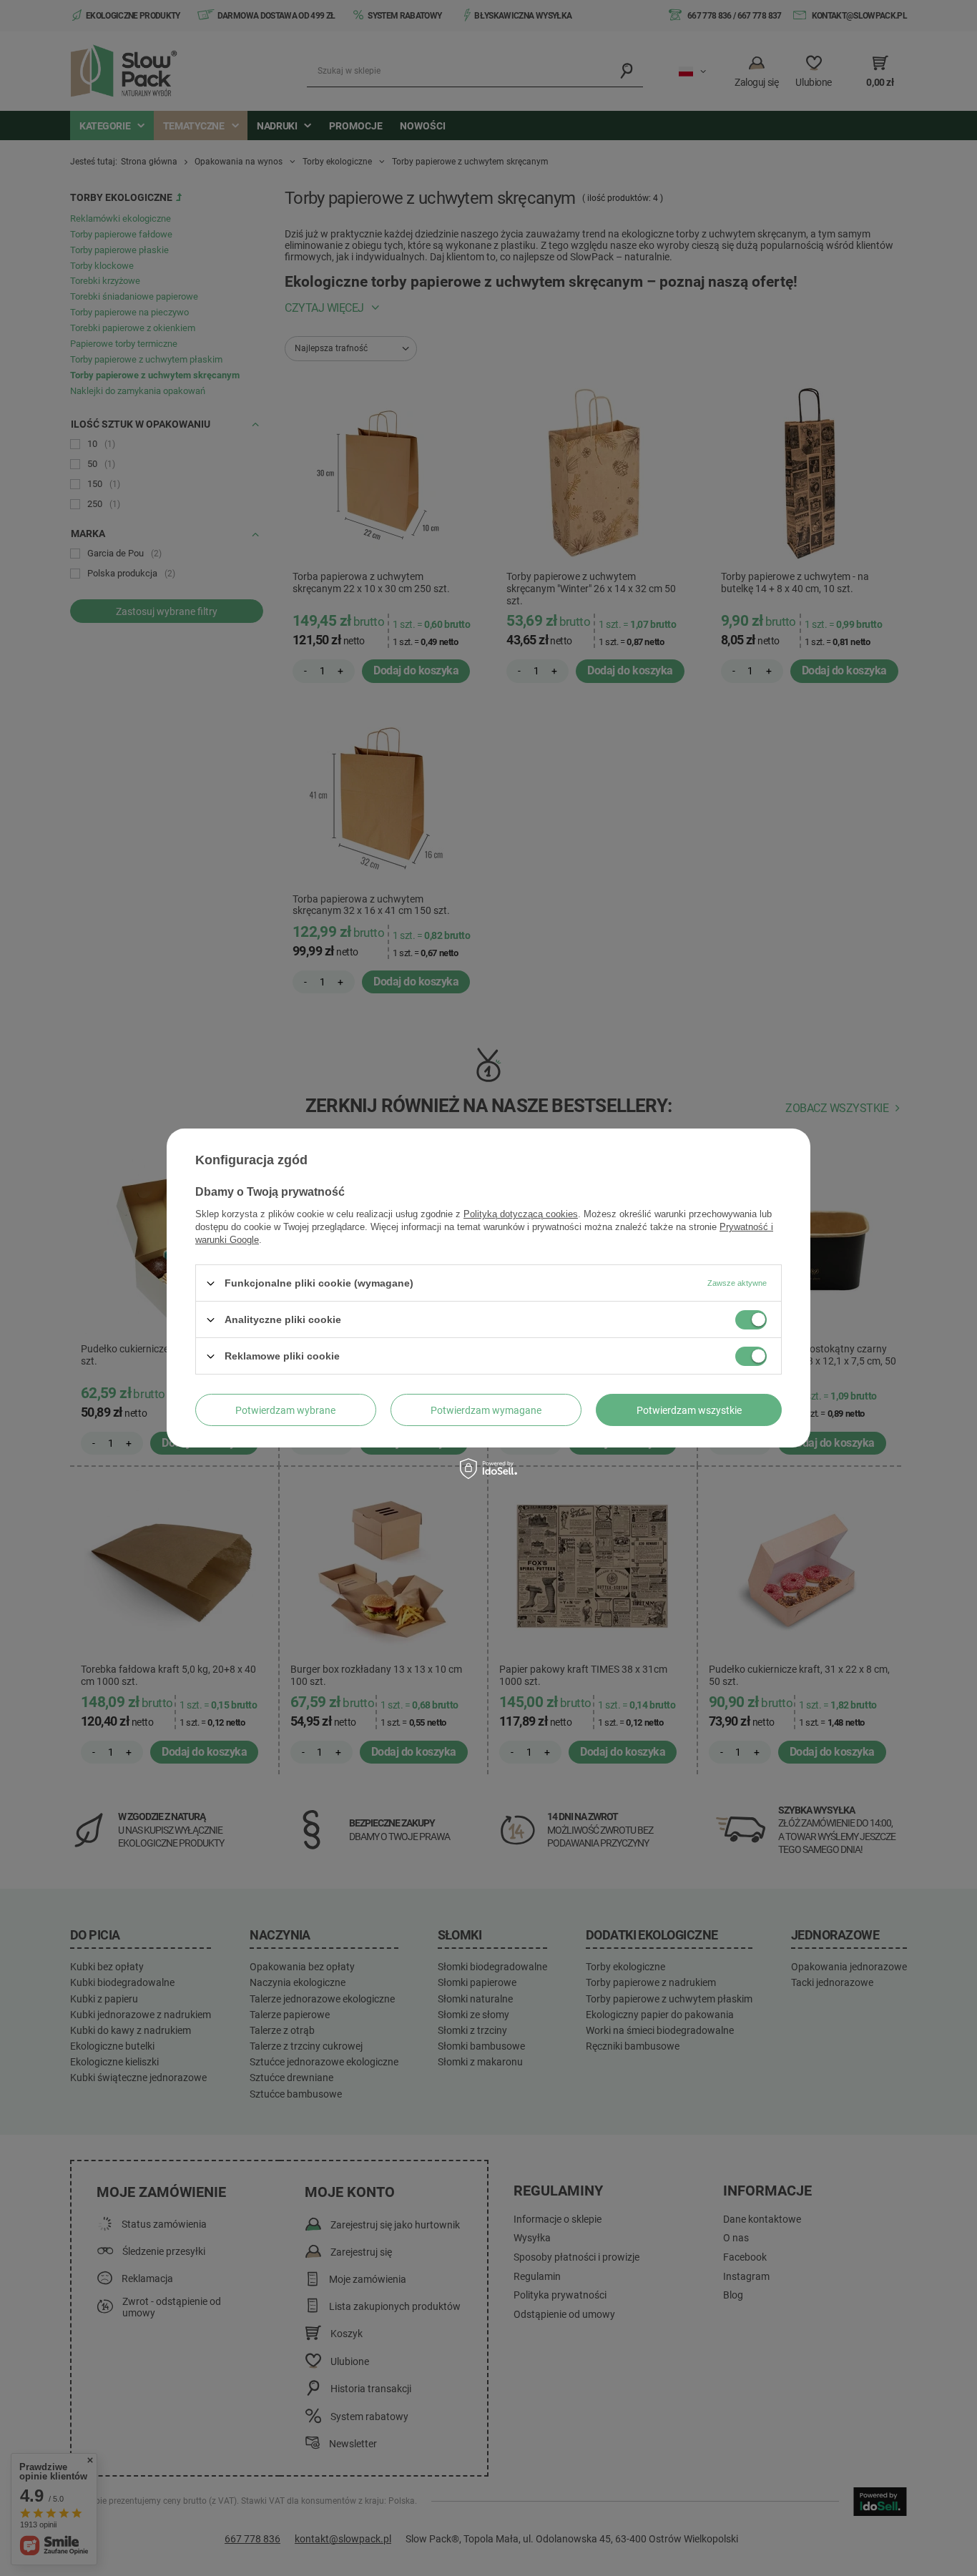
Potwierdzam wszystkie (689, 1410)
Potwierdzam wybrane (285, 1410)
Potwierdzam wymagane (486, 1410)
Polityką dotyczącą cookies (521, 1214)
